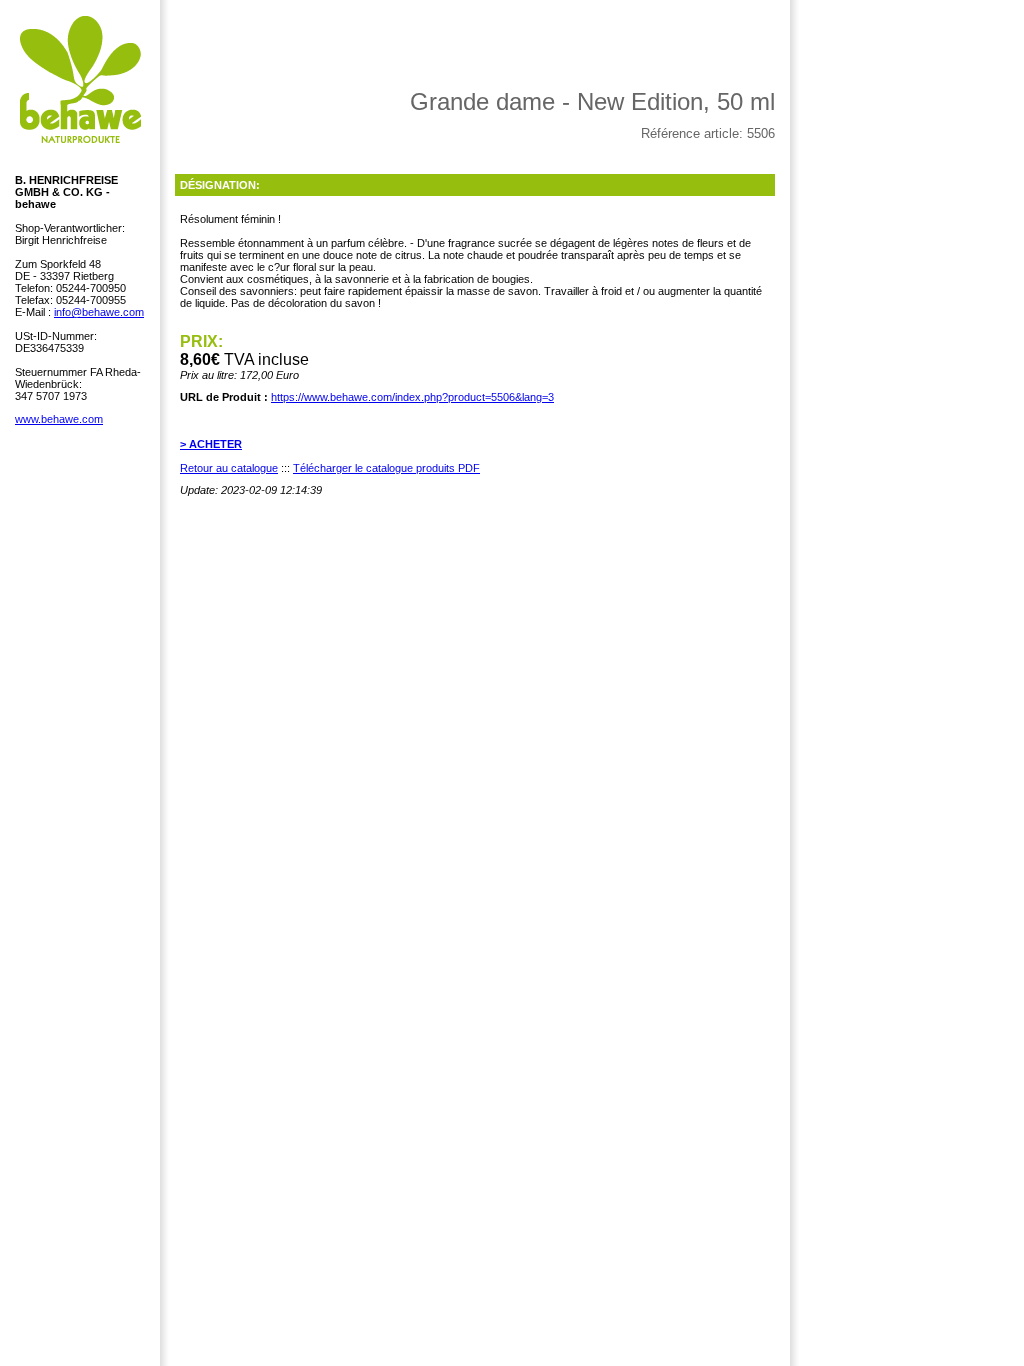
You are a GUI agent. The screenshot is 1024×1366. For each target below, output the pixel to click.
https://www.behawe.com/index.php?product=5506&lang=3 (412, 397)
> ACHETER (211, 444)
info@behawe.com (99, 312)
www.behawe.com (59, 419)
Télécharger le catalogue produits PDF (386, 468)
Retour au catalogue (229, 468)
